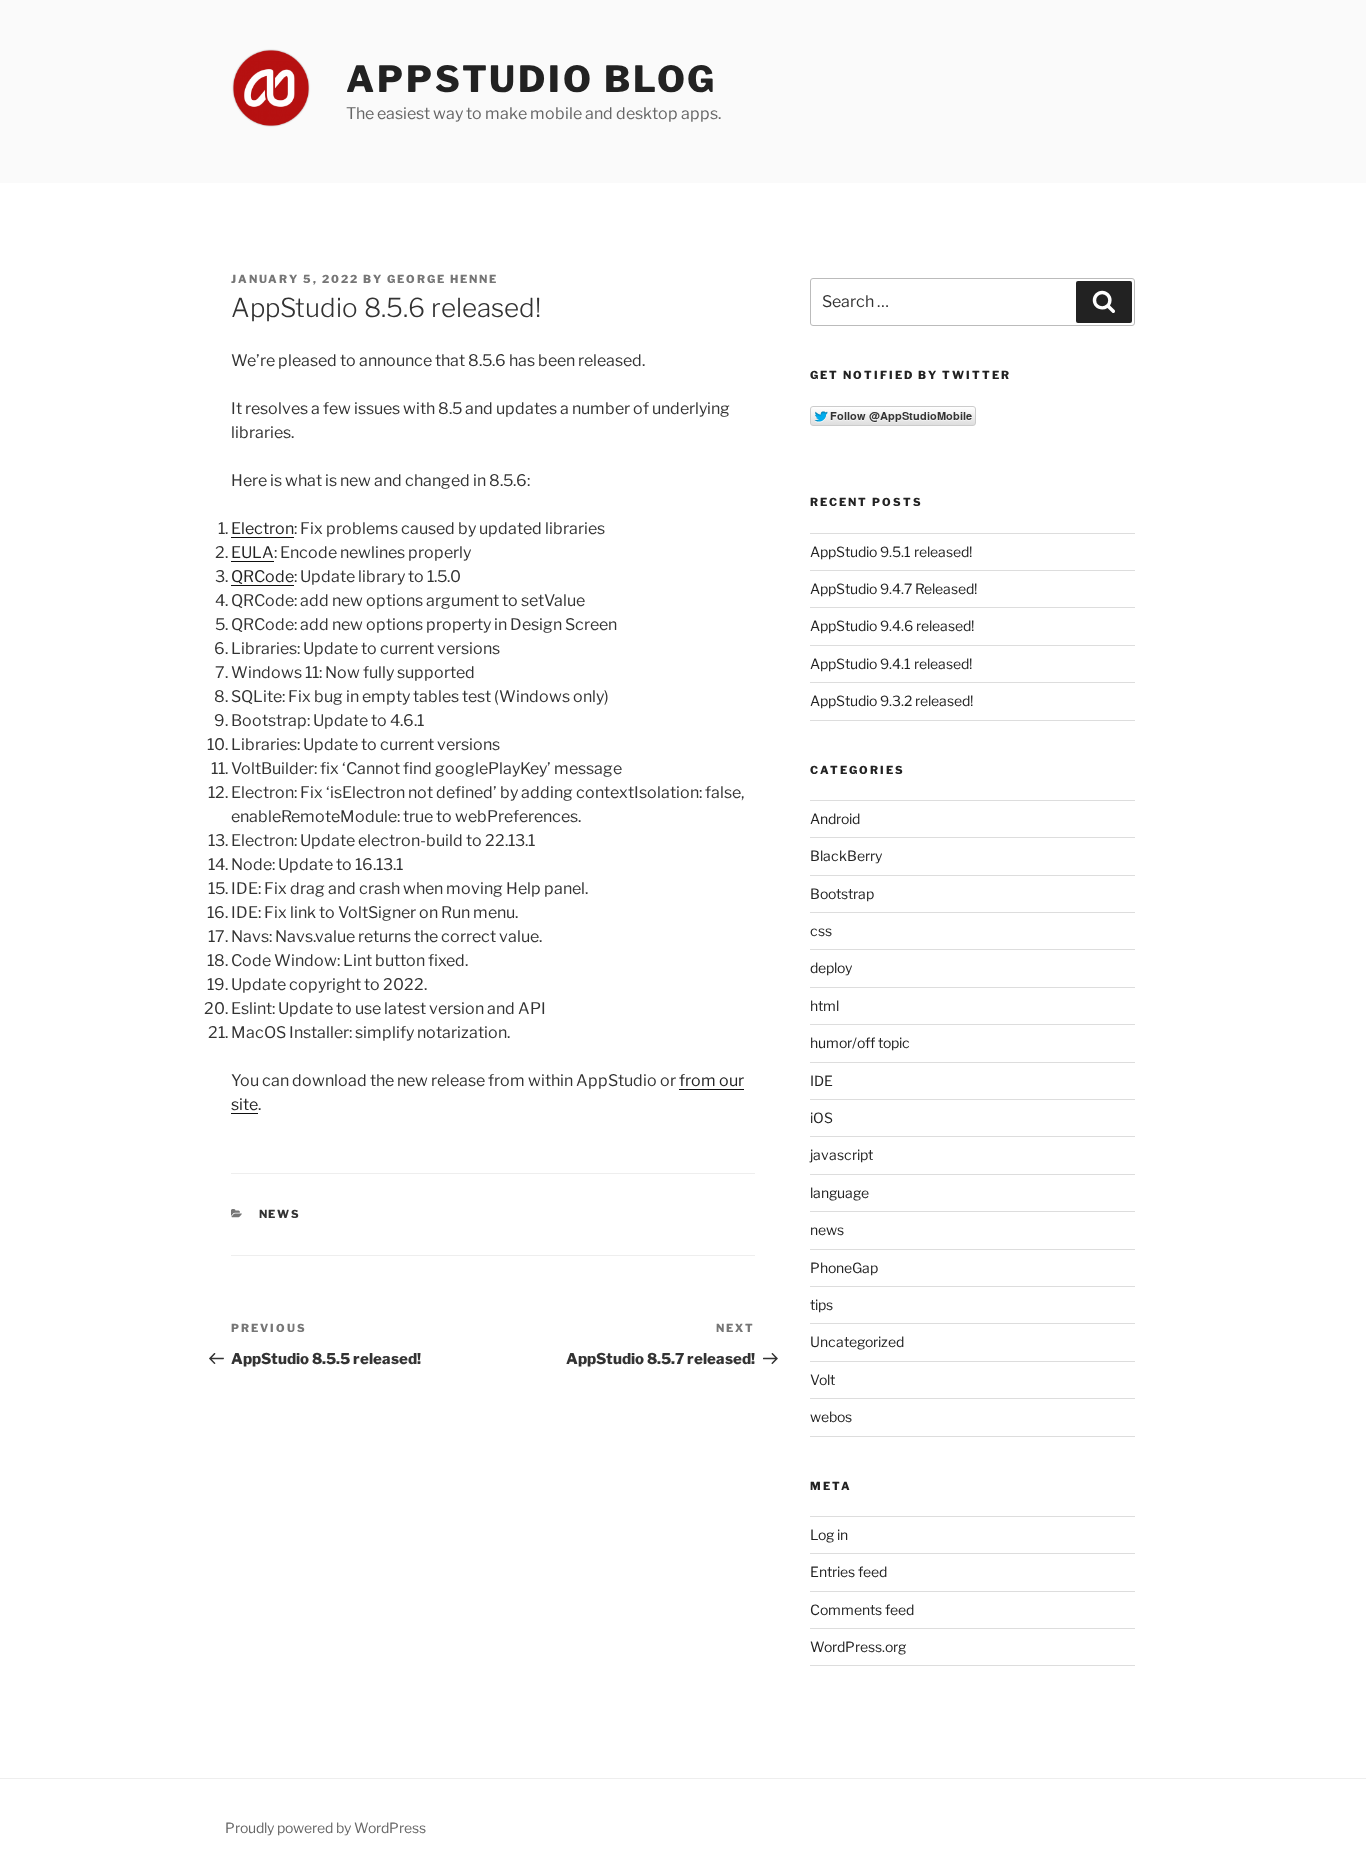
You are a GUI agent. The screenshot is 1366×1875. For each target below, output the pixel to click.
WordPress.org (858, 1646)
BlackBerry (846, 855)
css (821, 930)
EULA (252, 552)
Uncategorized (857, 1341)
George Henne (442, 279)
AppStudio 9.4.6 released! (892, 625)
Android (835, 818)
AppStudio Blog (531, 79)
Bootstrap (842, 893)
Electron (262, 528)
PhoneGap (844, 1267)
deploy (831, 967)
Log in (829, 1534)
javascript (841, 1154)
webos (831, 1416)
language (839, 1192)
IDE (821, 1080)
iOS (821, 1117)
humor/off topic (860, 1042)
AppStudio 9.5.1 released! (891, 551)
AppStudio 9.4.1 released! (891, 663)
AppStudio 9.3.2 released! (891, 700)
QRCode (262, 576)
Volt (822, 1379)
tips (821, 1304)
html (824, 1005)
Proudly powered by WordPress (325, 1827)
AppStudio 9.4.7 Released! (893, 588)
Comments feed (862, 1609)
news (280, 1214)
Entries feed (848, 1571)
